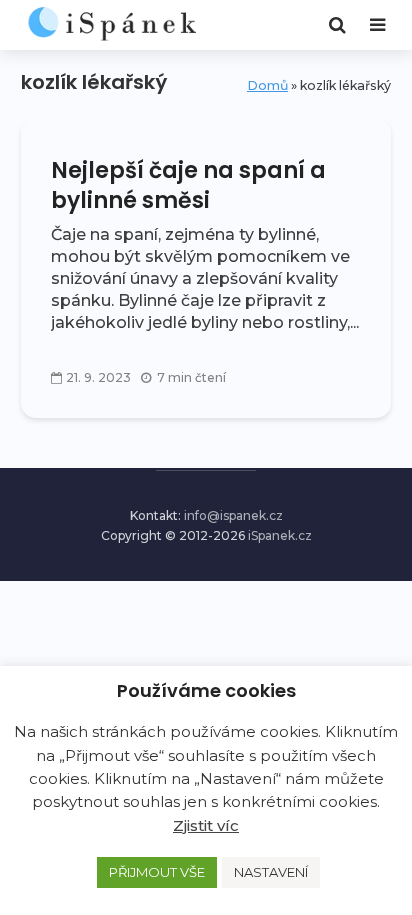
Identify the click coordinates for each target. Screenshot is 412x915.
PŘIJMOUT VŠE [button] (157, 872)
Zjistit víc (206, 825)
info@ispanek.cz (233, 515)
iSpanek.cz (280, 535)
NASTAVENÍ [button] (271, 872)
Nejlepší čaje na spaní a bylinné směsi (188, 186)
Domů (267, 85)
